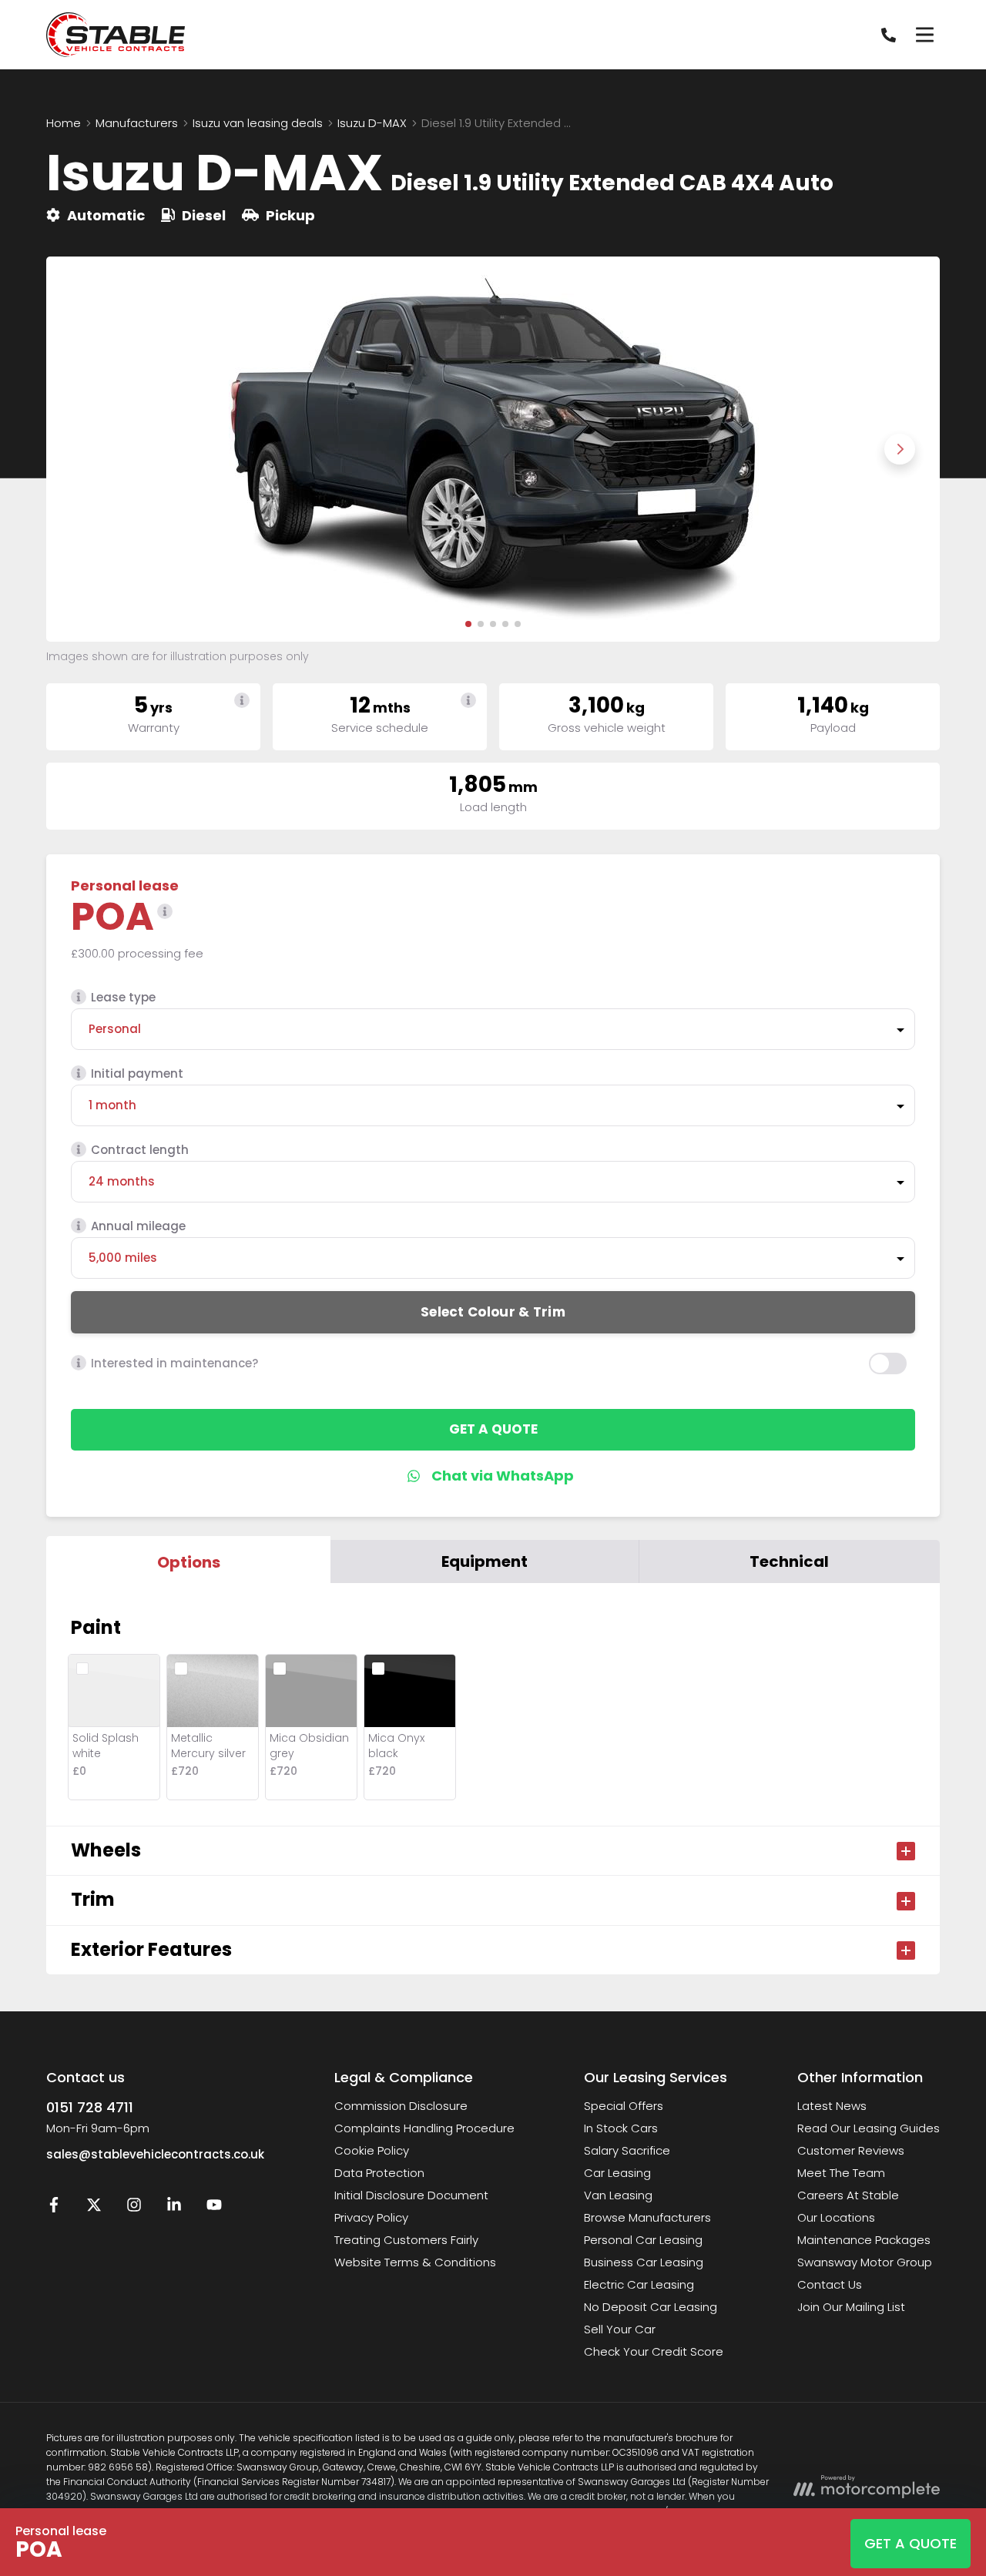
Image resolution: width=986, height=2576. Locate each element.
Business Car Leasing (644, 2262)
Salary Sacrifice (627, 2150)
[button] (468, 624)
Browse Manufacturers (647, 2217)
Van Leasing (618, 2195)
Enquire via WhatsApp (493, 1476)
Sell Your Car (620, 2329)
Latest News (832, 2106)
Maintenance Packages (864, 2240)
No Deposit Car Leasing (651, 2307)
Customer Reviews (851, 2150)
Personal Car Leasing (643, 2240)
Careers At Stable (848, 2195)
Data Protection (379, 2173)
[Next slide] (900, 449)
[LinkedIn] (174, 2208)
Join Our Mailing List (851, 2307)
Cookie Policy (372, 2150)
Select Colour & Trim (493, 1312)
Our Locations (836, 2217)
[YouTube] (214, 2208)
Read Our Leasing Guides (869, 2128)
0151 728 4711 (90, 2107)
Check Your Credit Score (654, 2351)
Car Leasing (617, 2173)
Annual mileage (138, 1226)
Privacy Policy (371, 2217)
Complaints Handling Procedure (424, 2128)
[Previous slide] (86, 449)
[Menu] (924, 35)
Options (189, 1562)
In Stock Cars (621, 2128)
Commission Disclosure (401, 2106)
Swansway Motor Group (865, 2262)
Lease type (123, 997)
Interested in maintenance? (174, 1363)
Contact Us (830, 2284)
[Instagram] (134, 2208)
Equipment (485, 1561)
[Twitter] (94, 2208)
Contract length (140, 1150)
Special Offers (624, 2106)
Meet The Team (841, 2173)
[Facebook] (54, 2208)
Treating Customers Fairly (406, 2240)
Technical (789, 1561)
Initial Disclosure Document (411, 2195)
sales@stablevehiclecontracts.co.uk (155, 2154)
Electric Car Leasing (639, 2284)
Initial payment (137, 1073)
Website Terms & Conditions (415, 2262)
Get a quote (493, 1429)
